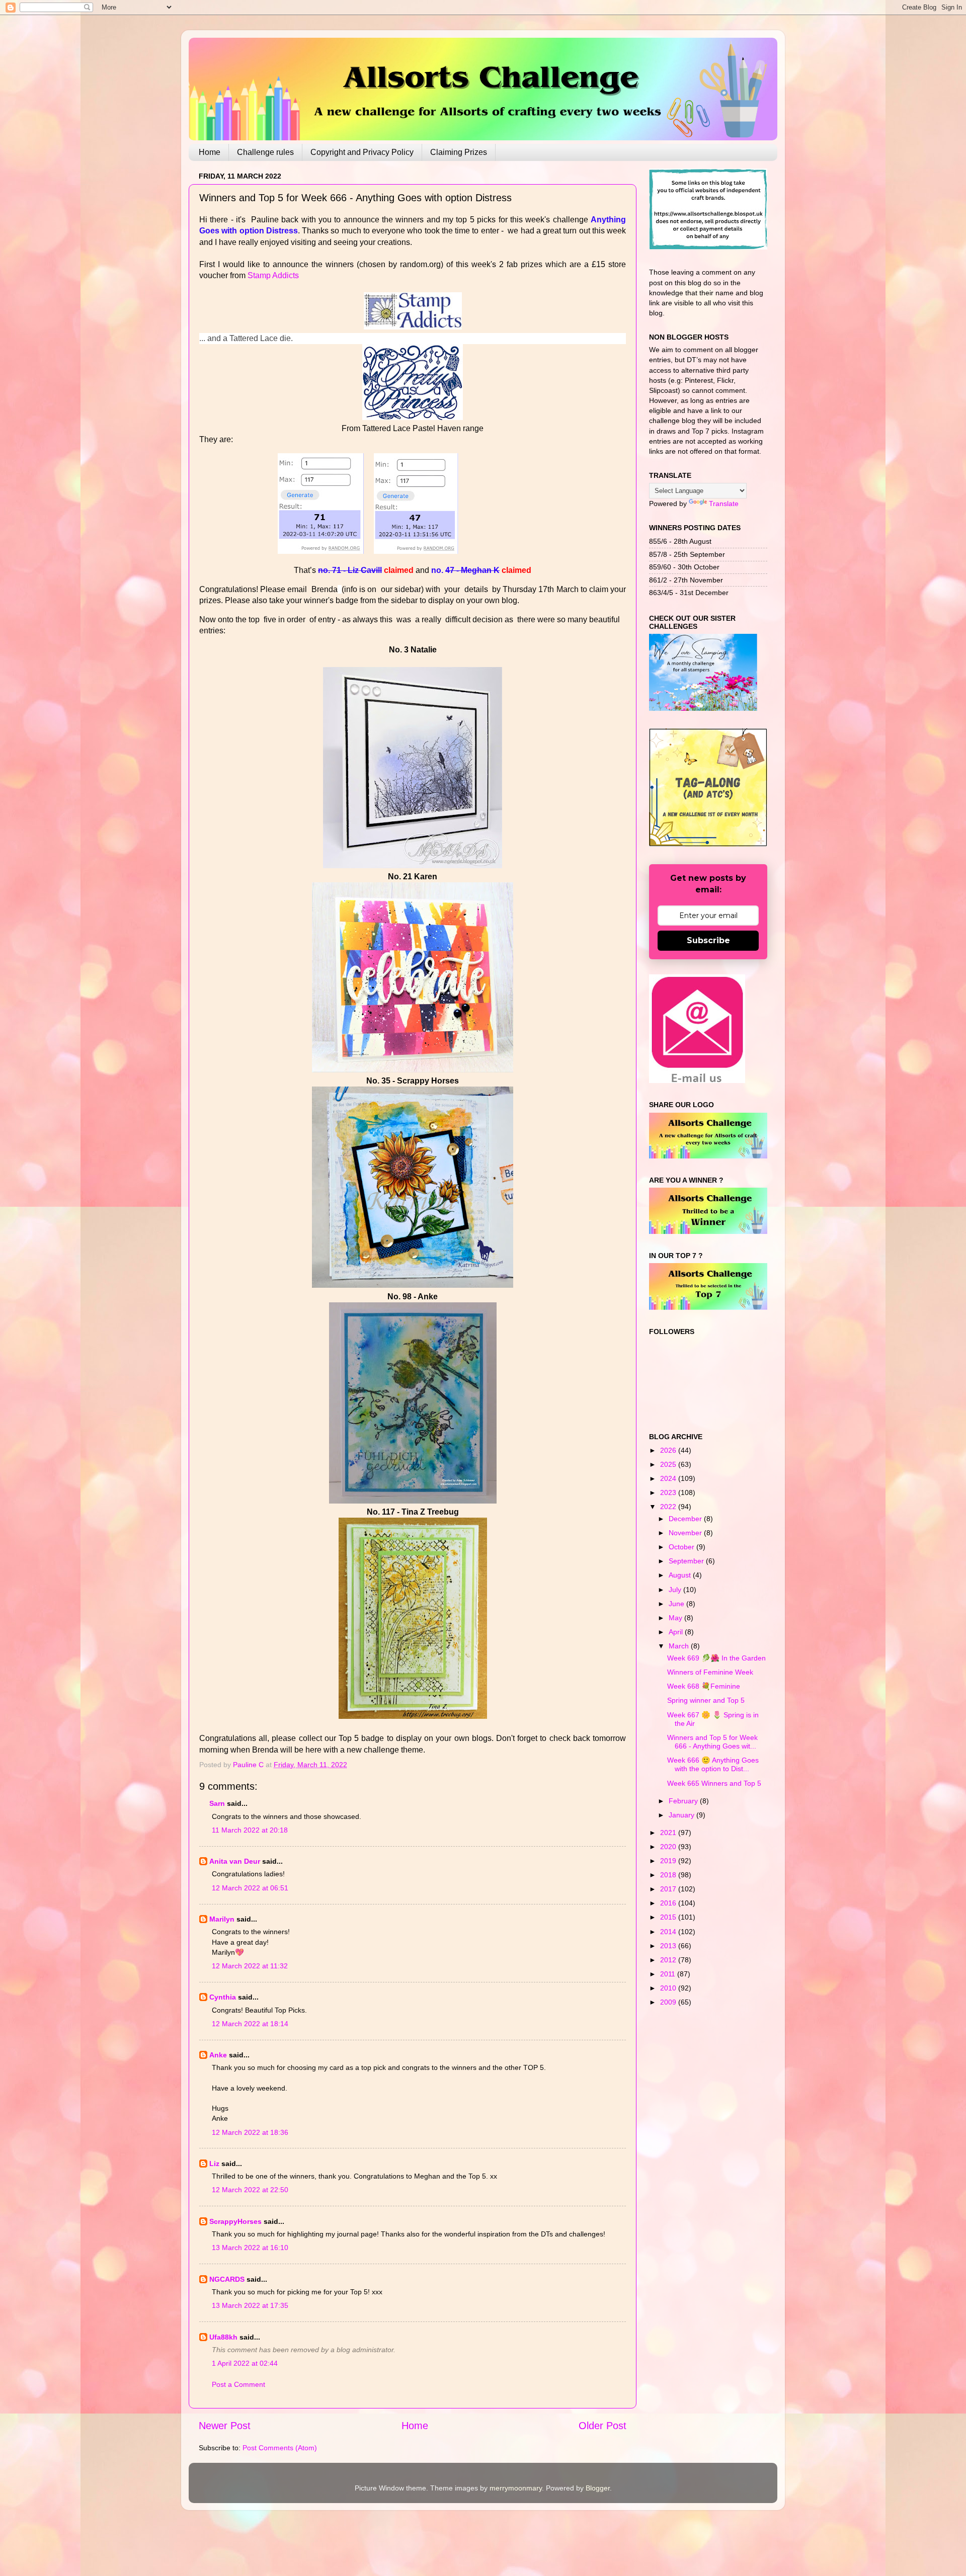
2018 (669, 1875)
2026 (669, 1450)
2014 (669, 1932)
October (682, 1547)
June (677, 1604)
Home (210, 152)
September (687, 1561)
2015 (669, 1917)
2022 (669, 1507)
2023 (669, 1492)
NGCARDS (227, 2279)
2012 (669, 1960)
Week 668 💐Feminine (704, 1686)
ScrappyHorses (235, 2221)
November (686, 1533)
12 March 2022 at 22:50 (250, 2190)
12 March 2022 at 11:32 (250, 1966)
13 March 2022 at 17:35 (250, 2305)
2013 (669, 1946)
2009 (669, 2002)
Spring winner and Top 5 (706, 1700)
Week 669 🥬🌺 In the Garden (716, 1658)
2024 (669, 1478)
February (684, 1801)
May (676, 1618)
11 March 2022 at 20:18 (250, 1830)
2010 (669, 1988)
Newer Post (225, 2426)
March (680, 1646)
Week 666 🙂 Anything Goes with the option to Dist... (713, 1764)
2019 (669, 1861)
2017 (669, 1889)
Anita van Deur (235, 1861)
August (681, 1575)
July (676, 1590)
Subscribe (708, 940)
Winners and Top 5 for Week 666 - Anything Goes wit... (712, 1742)
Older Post (602, 2426)
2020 (669, 1847)
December (686, 1519)
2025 (669, 1464)
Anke (218, 2055)
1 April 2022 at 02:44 (245, 2363)
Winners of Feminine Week (710, 1672)
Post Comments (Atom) (280, 2448)
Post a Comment (238, 2384)
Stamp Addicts (273, 275)
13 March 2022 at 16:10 (250, 2248)
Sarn (217, 1803)
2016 (669, 1903)
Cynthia (223, 1997)
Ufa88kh (223, 2337)
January (682, 1815)
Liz (214, 2164)
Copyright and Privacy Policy (362, 152)
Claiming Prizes (459, 152)
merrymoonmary (516, 2488)
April (677, 1632)
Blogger (598, 2488)
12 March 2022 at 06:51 (250, 1888)
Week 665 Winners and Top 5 (714, 1783)
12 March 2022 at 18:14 (250, 2024)
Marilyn (222, 1919)
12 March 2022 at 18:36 (250, 2132)
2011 (669, 1974)
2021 (669, 1833)
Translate (724, 504)
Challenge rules (265, 152)
